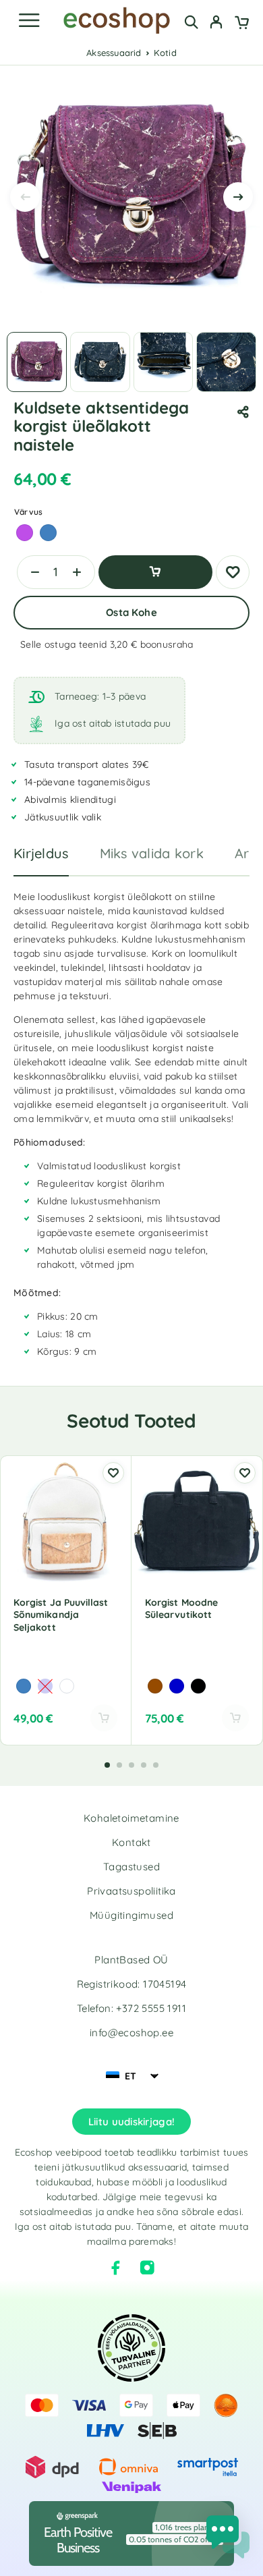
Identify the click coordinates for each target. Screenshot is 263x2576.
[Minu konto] (216, 24)
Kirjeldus (41, 853)
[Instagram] (147, 2268)
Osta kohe (131, 612)
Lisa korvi (155, 572)
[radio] (25, 533)
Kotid (165, 53)
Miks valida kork (152, 853)
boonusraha (167, 644)
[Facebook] (116, 2268)
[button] (107, 1765)
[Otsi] (191, 22)
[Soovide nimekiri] (233, 572)
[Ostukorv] (242, 24)
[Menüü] (29, 20)
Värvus (28, 512)
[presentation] (25, 197)
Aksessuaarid (114, 53)
